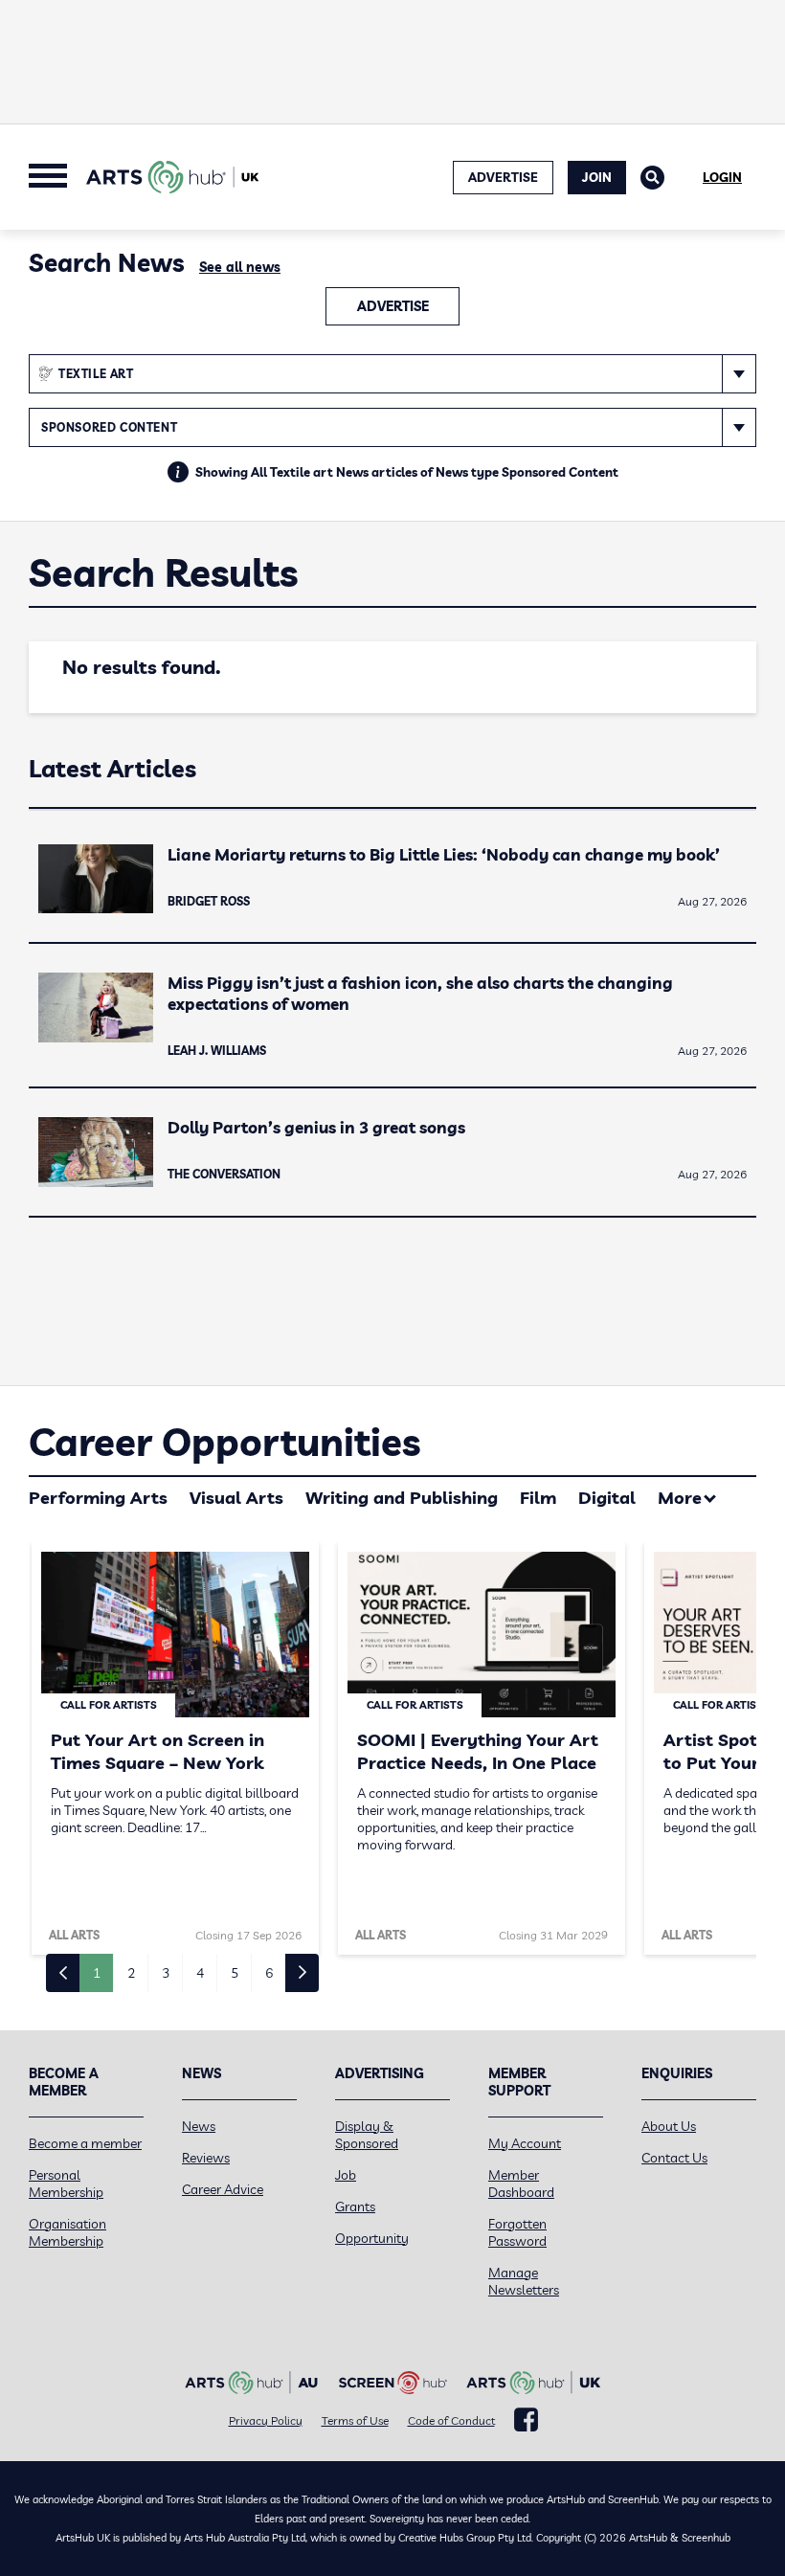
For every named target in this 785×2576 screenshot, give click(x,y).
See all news (240, 267)
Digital (607, 1498)
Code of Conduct (451, 2420)
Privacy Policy (266, 2420)
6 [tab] (269, 1973)
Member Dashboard (521, 2184)
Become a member (85, 2143)
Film (538, 1498)
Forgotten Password (517, 2232)
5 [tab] (235, 1973)
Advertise (393, 306)
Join (597, 177)
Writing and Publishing (402, 1498)
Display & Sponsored (367, 2135)
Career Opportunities (224, 1442)
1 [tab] (97, 1973)
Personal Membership (66, 2184)
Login (722, 177)
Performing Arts (98, 1498)
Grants (355, 2206)
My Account (525, 2143)
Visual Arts (236, 1498)
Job (346, 2175)
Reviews (206, 2158)
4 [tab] (200, 1973)
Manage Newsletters (524, 2281)
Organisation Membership (67, 2232)
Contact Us (674, 2158)
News (199, 2126)
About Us (669, 2126)
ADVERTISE (503, 177)
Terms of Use (355, 2420)
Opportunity (372, 2238)
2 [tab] (131, 1973)
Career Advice (223, 2189)
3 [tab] (166, 1973)
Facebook (526, 2420)
